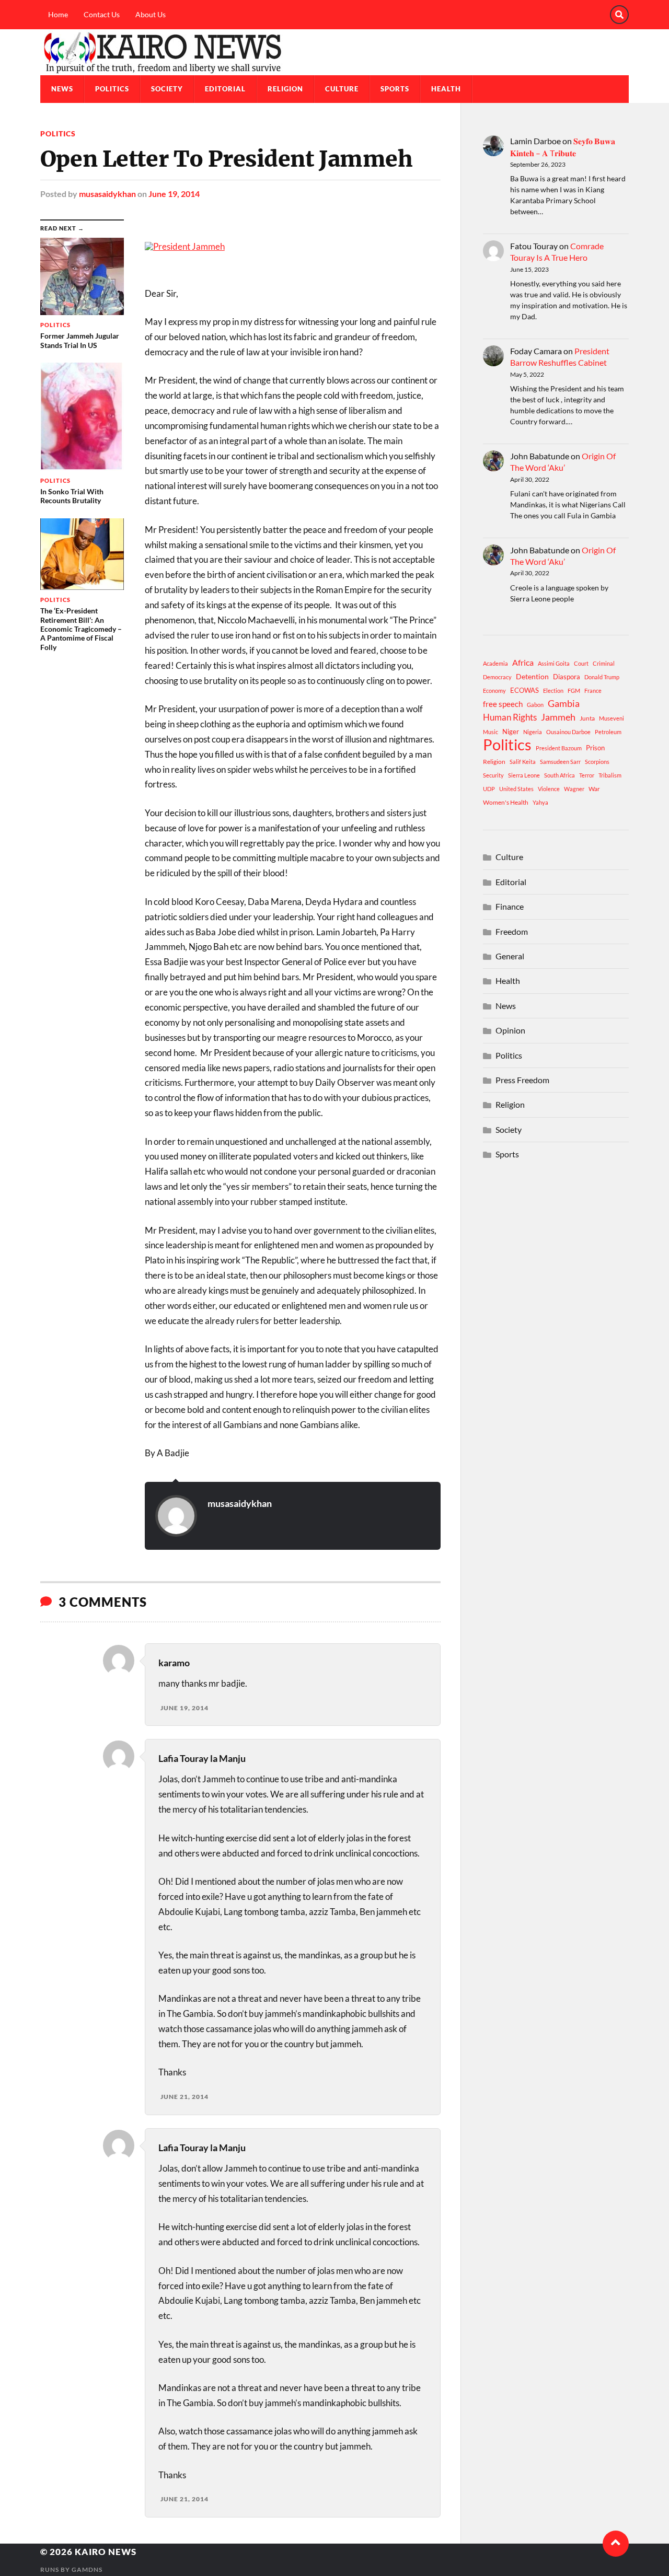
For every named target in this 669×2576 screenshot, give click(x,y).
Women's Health (506, 802)
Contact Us (102, 14)
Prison (595, 748)
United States (516, 789)
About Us (151, 14)
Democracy (497, 677)
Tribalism (610, 775)
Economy (494, 691)
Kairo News (106, 2552)
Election (553, 691)
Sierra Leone (524, 775)
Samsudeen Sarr (560, 762)
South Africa (560, 775)
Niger (511, 732)
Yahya (540, 802)
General (510, 956)
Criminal (604, 663)
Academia (495, 663)
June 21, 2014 (184, 2097)
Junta (587, 718)
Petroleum (608, 732)
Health (446, 89)
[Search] (619, 15)
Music (491, 732)
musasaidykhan (107, 194)
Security (493, 775)
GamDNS (87, 2569)
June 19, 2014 (174, 194)
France (593, 691)
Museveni (612, 718)
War (594, 789)
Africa (523, 662)
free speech (503, 704)
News (62, 89)
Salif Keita (523, 762)
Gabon (535, 705)
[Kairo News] (334, 52)
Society (167, 89)
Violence (549, 789)
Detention (532, 676)
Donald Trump (602, 677)
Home (58, 14)
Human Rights (510, 717)
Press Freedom (522, 1080)
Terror (587, 775)
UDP (489, 789)
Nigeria (533, 732)
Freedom (512, 931)
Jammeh (558, 717)
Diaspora (567, 677)
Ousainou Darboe (568, 732)
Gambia (564, 703)
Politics (112, 89)
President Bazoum (559, 748)
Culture (342, 89)
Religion (285, 89)
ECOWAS (524, 690)
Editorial (225, 89)
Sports (395, 89)
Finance (510, 906)
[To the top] (616, 2544)
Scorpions (597, 762)
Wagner (574, 789)
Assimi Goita (554, 663)
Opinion (510, 1030)
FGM (574, 691)
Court (581, 663)
